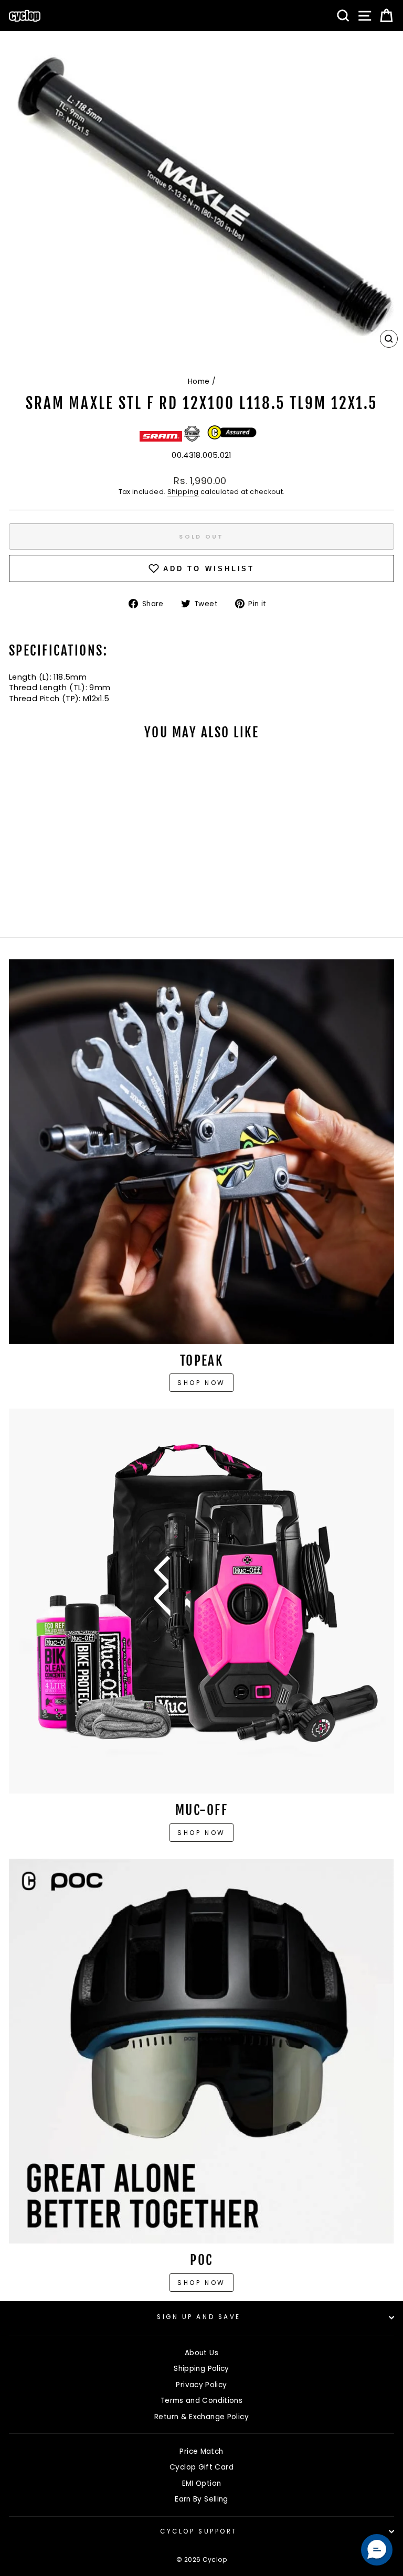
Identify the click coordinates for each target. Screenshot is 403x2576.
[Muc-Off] (201, 1601)
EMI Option (202, 2483)
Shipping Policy (201, 2369)
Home (199, 382)
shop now (201, 2283)
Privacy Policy (201, 2385)
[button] (377, 2550)
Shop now (201, 1383)
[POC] (201, 2051)
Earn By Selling (201, 2499)
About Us (201, 2353)
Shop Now (201, 1833)
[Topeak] (201, 1152)
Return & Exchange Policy (201, 2417)
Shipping (183, 492)
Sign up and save (199, 2317)
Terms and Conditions (201, 2401)
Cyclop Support (199, 2531)
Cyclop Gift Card (201, 2467)
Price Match (201, 2451)
